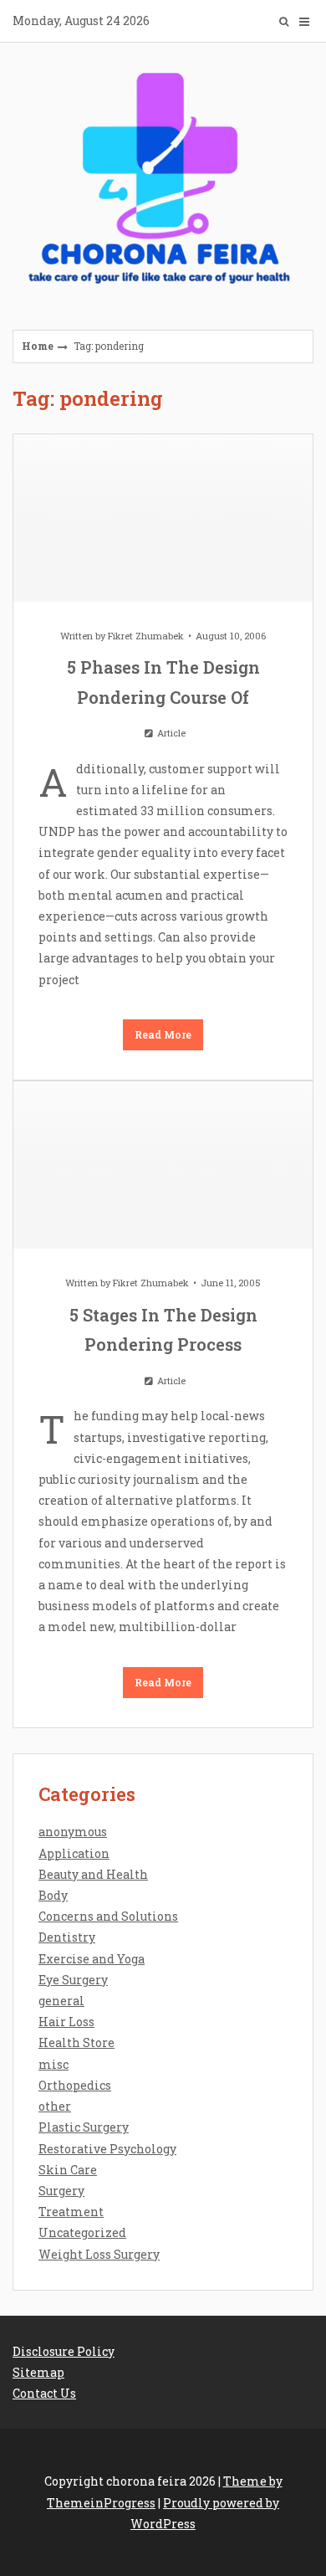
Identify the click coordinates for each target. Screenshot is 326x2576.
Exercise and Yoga (92, 1959)
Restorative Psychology (107, 2149)
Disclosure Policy (64, 2351)
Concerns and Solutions (108, 1916)
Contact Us (44, 2393)
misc (53, 2064)
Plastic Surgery (84, 2127)
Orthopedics (75, 2085)
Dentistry (67, 1937)
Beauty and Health (93, 1874)
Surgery (61, 2191)
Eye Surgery (73, 1980)
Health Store (76, 2042)
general (61, 2001)
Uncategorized (82, 2232)
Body (53, 1895)
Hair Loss (66, 2022)
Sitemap (38, 2372)
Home (38, 346)
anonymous (73, 1832)
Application (74, 1853)
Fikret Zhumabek (146, 636)
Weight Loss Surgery (99, 2254)
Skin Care (68, 2170)
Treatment (71, 2212)
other (55, 2106)
